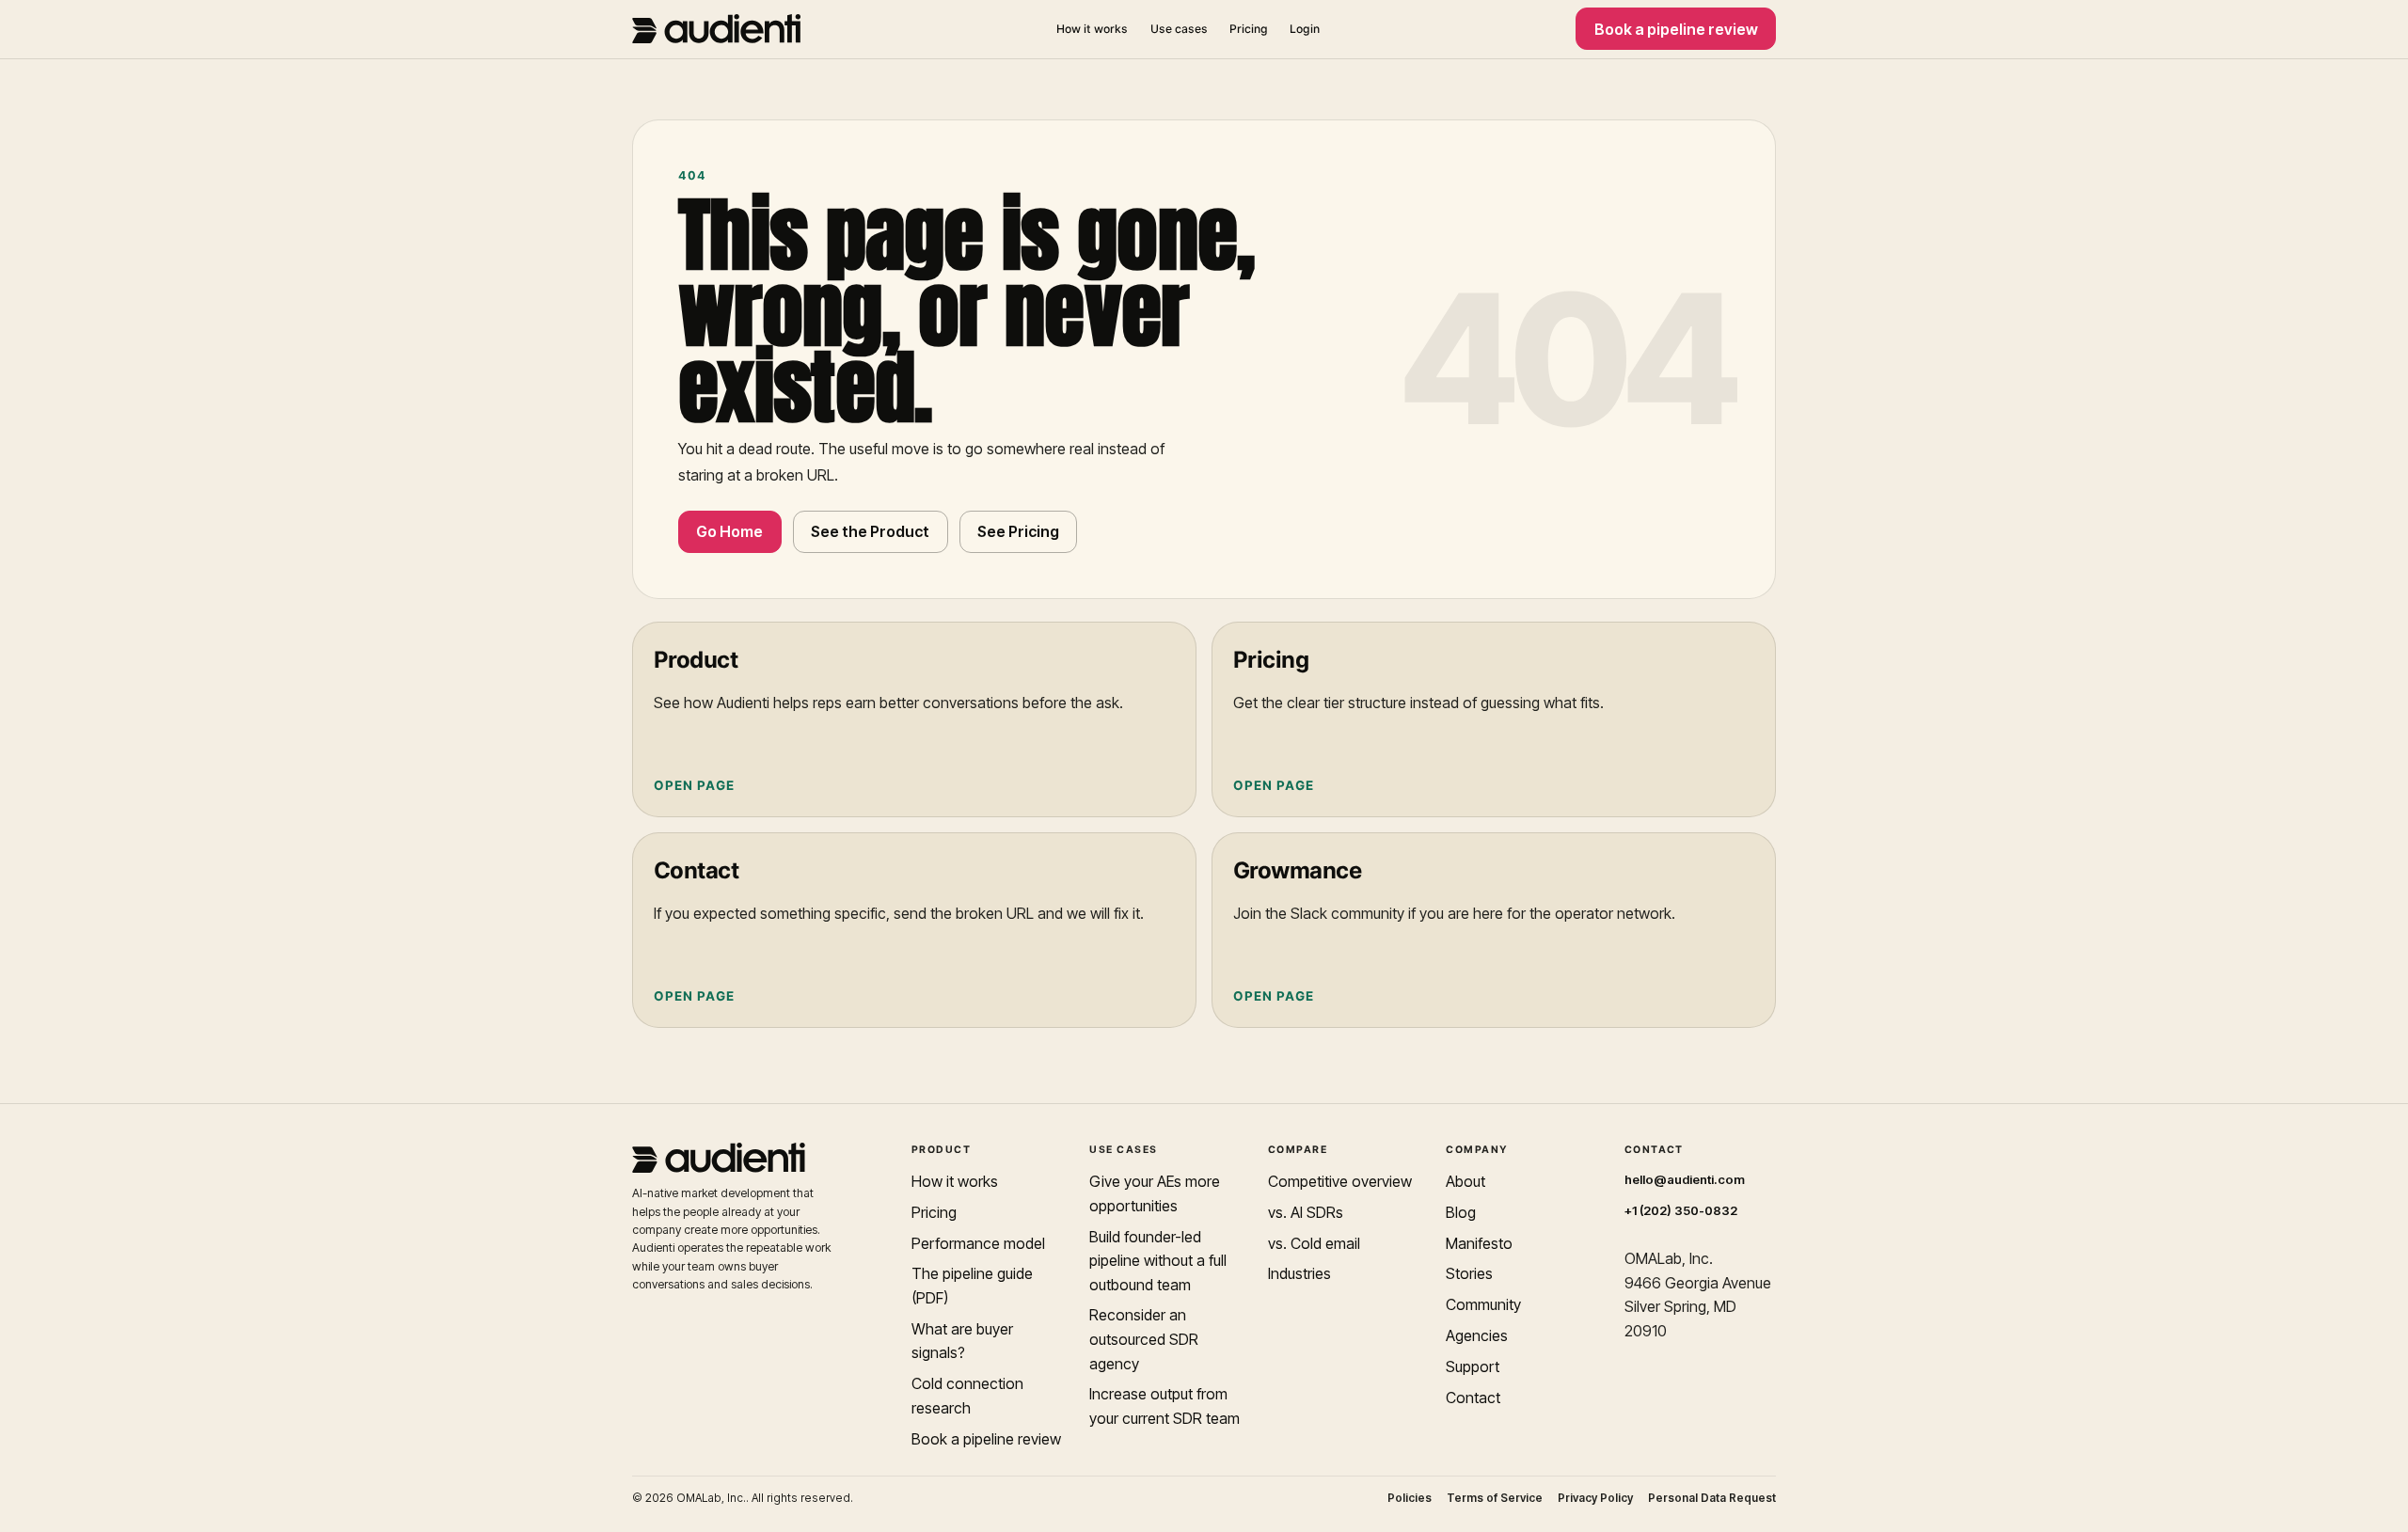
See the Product (870, 531)
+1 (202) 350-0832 (1681, 1210)
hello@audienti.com (1685, 1179)
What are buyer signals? (962, 1341)
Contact (1473, 1398)
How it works (1092, 29)
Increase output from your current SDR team (1164, 1406)
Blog (1461, 1212)
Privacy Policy (1595, 1498)
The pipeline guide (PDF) (972, 1286)
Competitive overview (1340, 1181)
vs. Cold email (1314, 1243)
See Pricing (1018, 531)
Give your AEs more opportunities (1155, 1193)
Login (1305, 29)
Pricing (1249, 29)
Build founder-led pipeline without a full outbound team (1158, 1261)
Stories (1469, 1273)
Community (1483, 1304)
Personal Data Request (1712, 1498)
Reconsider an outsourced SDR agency (1144, 1339)
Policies (1410, 1498)
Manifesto (1479, 1243)
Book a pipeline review (1676, 29)
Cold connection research (967, 1396)
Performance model (978, 1243)
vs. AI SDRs (1306, 1212)
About (1465, 1181)
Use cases (1179, 29)
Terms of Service (1495, 1498)
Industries (1299, 1273)
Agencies (1477, 1335)
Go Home (729, 531)
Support (1473, 1366)
